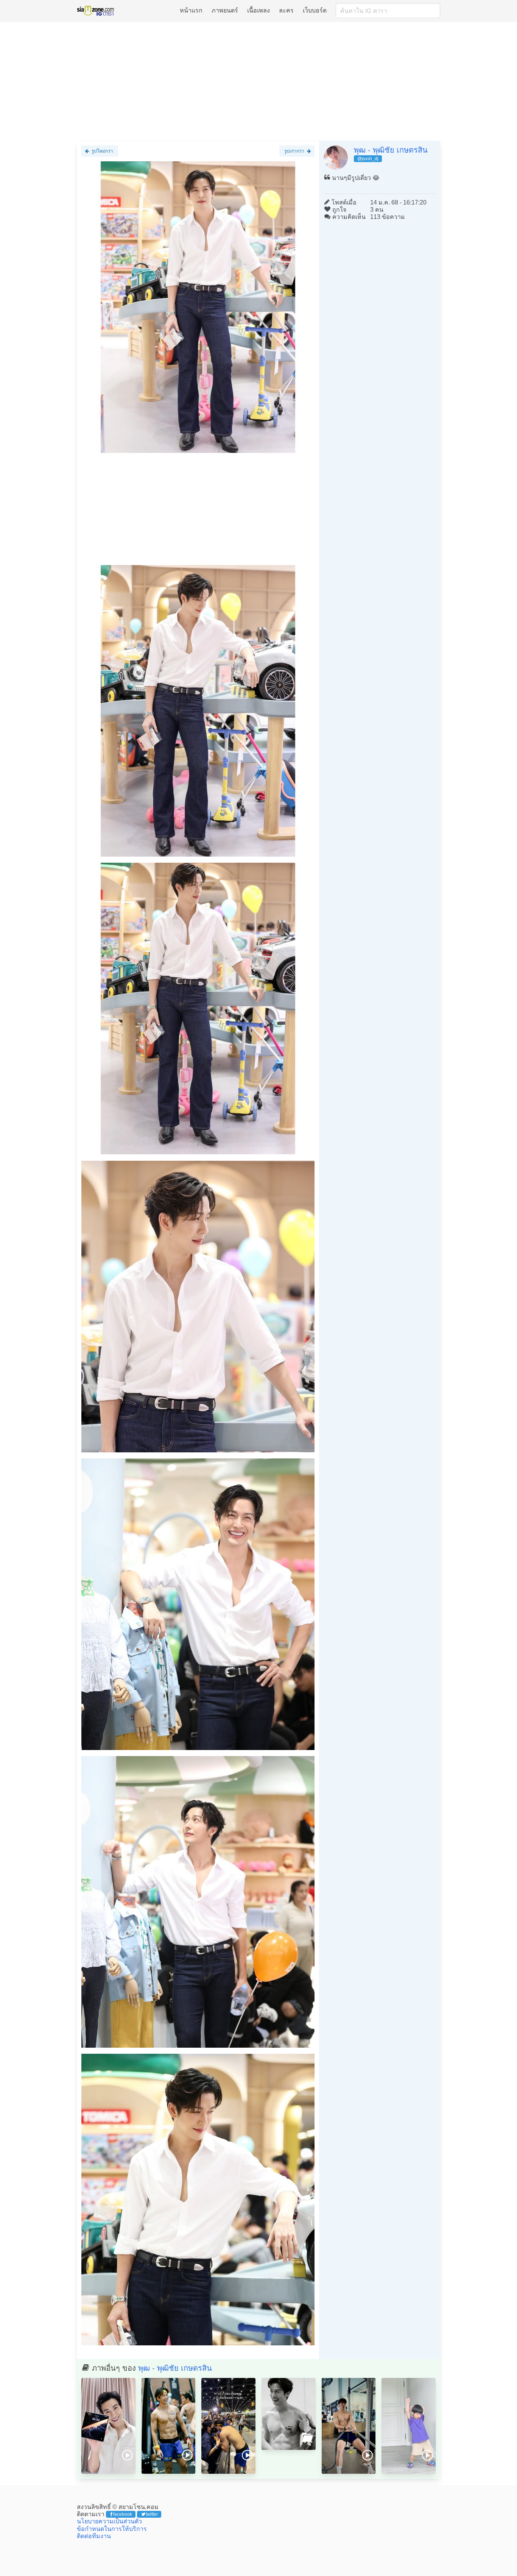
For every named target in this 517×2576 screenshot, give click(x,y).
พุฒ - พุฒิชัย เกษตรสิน (391, 150)
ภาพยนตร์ (225, 10)
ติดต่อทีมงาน (94, 2536)
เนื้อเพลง (258, 10)
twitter (152, 2514)
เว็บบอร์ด (315, 10)
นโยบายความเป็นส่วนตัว (109, 2521)
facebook (123, 2514)
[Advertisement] (258, 82)
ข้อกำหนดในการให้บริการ (112, 2529)
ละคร (286, 10)
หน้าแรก (191, 10)
